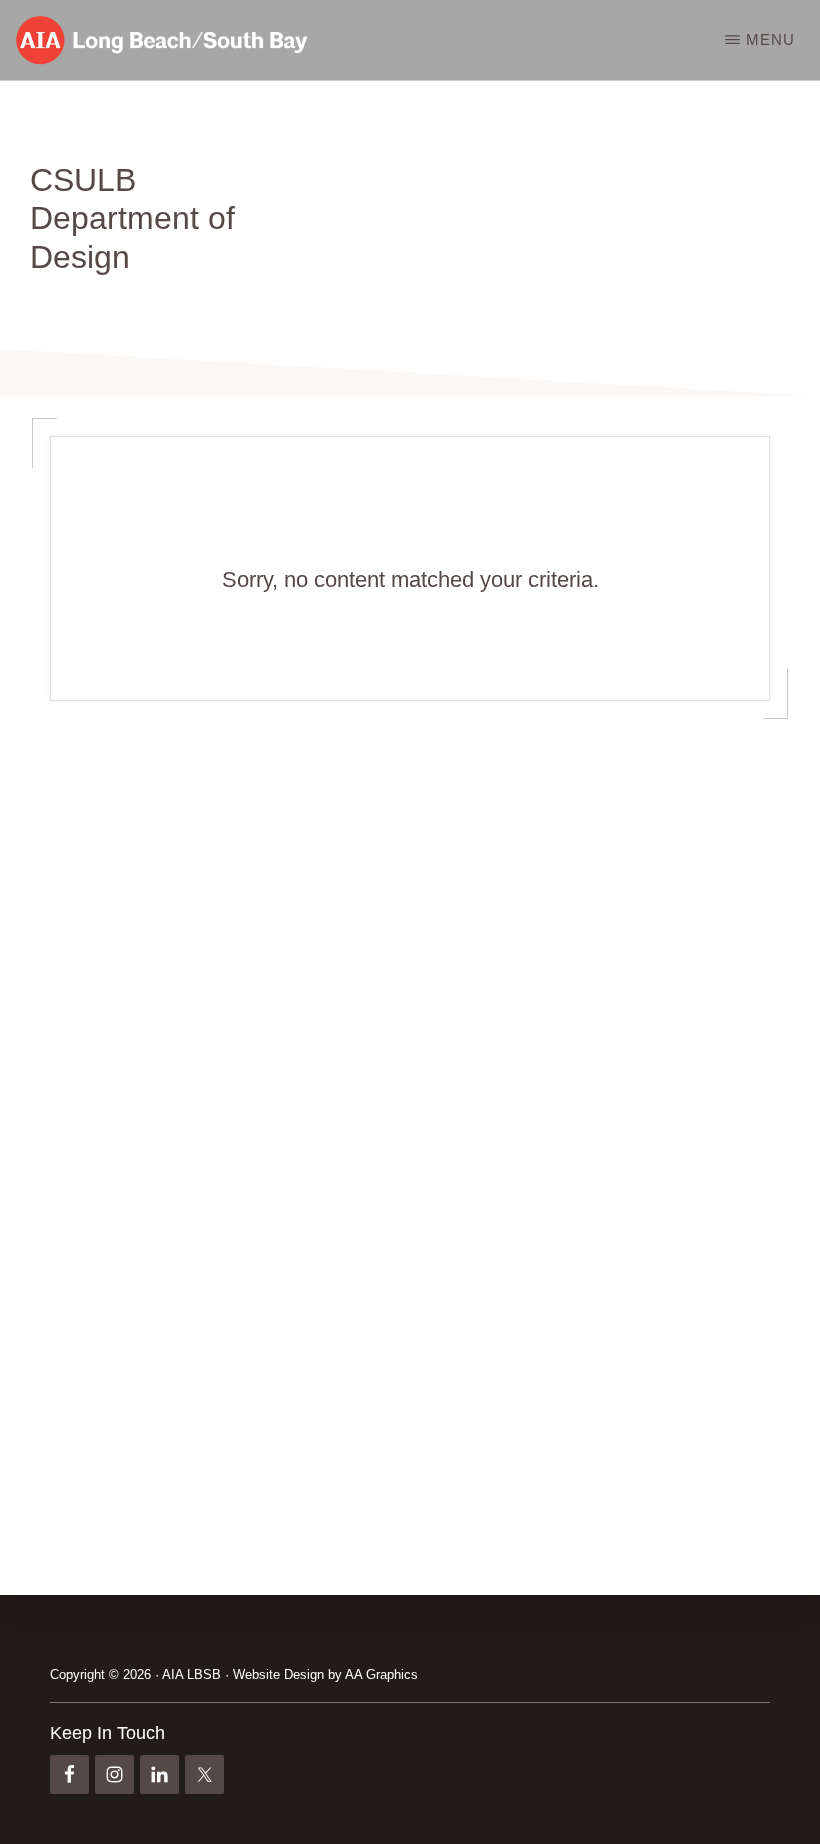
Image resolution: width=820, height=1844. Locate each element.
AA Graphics (381, 1674)
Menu (770, 39)
